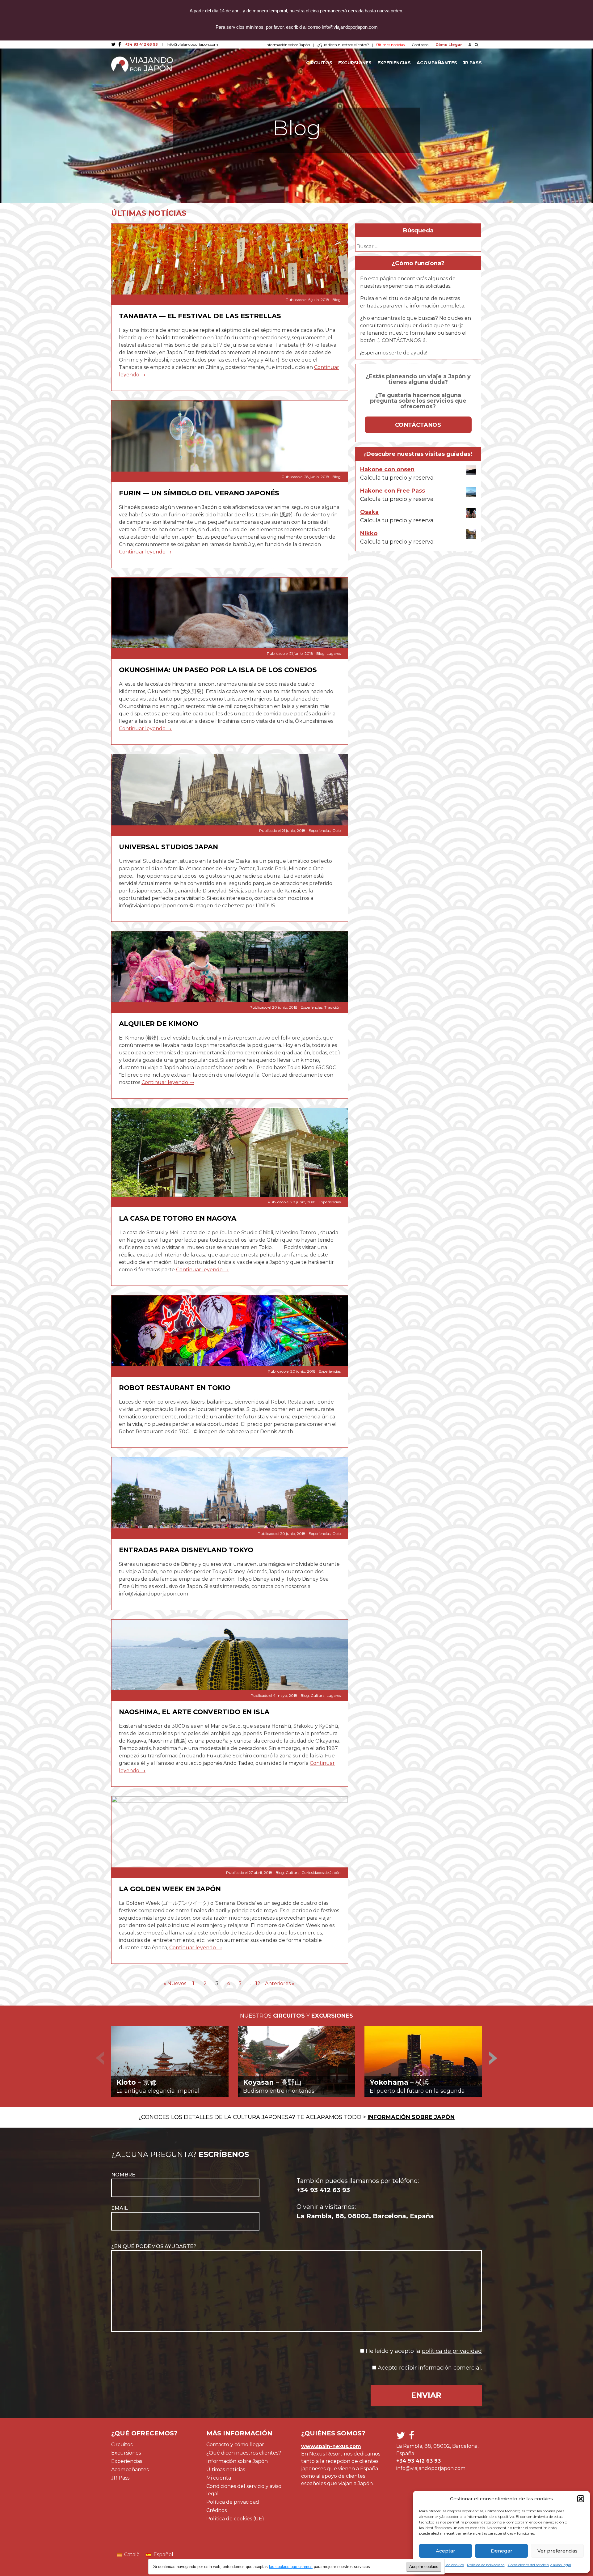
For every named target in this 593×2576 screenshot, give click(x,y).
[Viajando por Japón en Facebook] (120, 44)
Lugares (334, 653)
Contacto (420, 45)
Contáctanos (418, 425)
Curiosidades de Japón (321, 1873)
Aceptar (446, 2551)
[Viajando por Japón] (142, 64)
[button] (581, 2499)
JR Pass (472, 63)
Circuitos (319, 63)
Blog (336, 300)
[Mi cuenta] (469, 45)
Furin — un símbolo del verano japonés (199, 493)
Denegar (502, 2551)
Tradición (332, 1007)
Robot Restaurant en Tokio (175, 1388)
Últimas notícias (226, 2470)
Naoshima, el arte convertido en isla (194, 1712)
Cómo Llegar (449, 45)
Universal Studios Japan (168, 847)
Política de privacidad (233, 2502)
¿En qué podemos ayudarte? (154, 2246)
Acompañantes (437, 63)
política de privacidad (452, 2351)
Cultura (318, 1695)
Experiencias (394, 63)
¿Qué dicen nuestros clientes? (343, 45)
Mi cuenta (219, 2478)
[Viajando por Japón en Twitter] (114, 44)
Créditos (217, 2510)
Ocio (336, 830)
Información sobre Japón (288, 45)
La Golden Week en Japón (170, 1889)
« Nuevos (175, 1983)
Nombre (123, 2175)
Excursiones (355, 63)
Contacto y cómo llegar (235, 2445)
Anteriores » (280, 1983)
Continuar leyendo (145, 552)
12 (258, 1983)
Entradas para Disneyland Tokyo (186, 1550)
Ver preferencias (557, 2551)
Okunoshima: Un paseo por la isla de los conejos (218, 670)
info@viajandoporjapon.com (192, 44)
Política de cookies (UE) (235, 2519)
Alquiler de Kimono (159, 1023)
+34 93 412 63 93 (141, 44)
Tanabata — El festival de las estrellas (200, 316)
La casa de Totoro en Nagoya (178, 1218)
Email (120, 2208)
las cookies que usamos (291, 2567)
